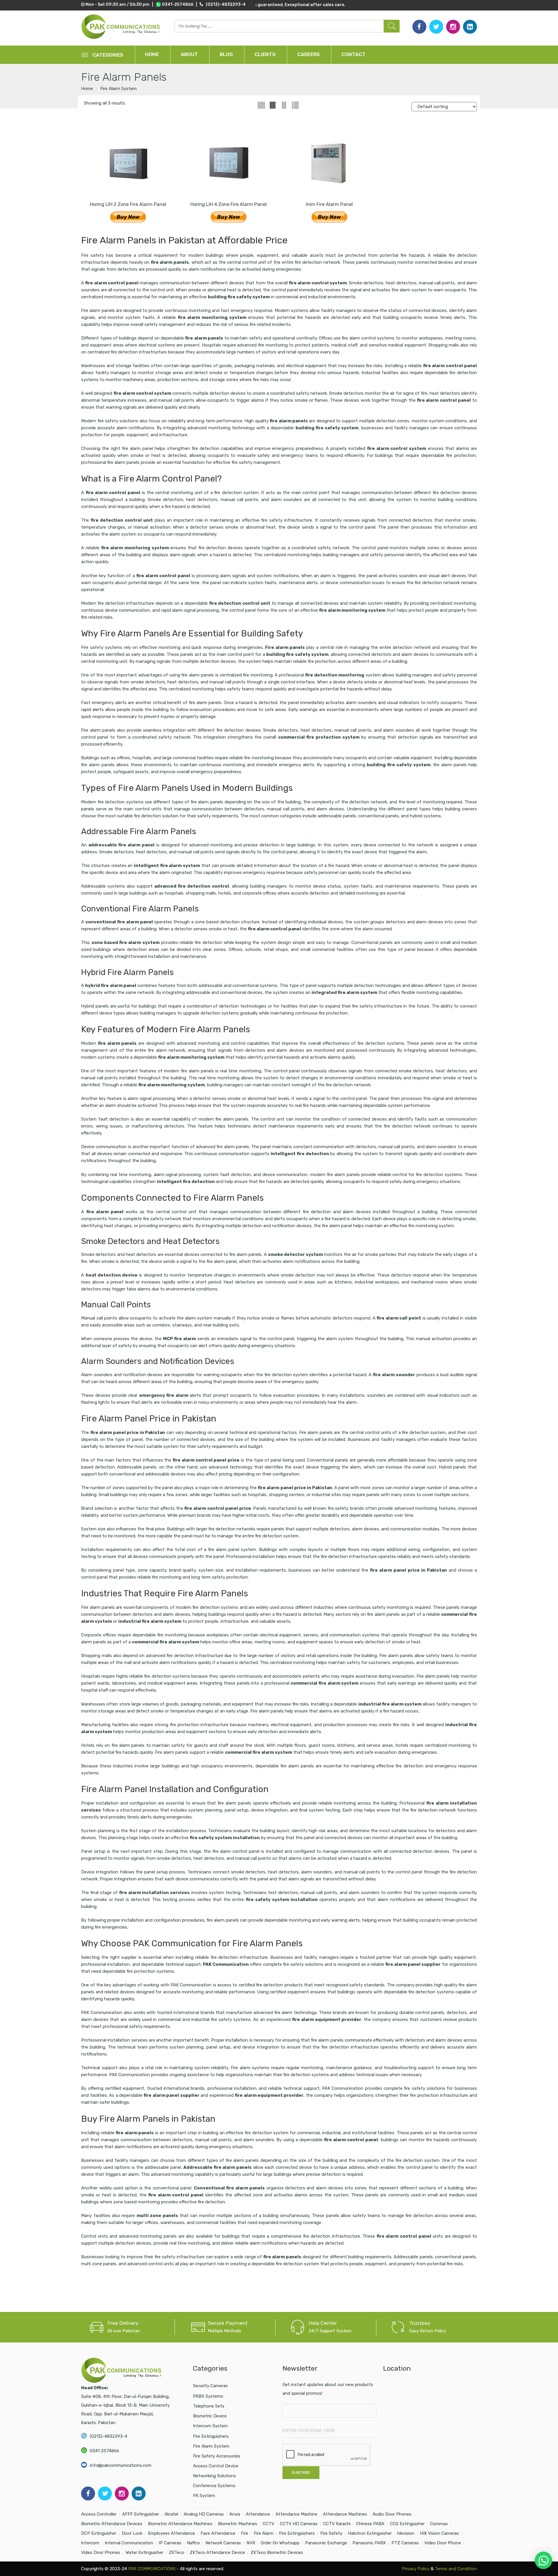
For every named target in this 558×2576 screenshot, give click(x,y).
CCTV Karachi (337, 2524)
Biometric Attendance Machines (180, 2524)
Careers (308, 54)
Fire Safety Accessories (217, 2456)
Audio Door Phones (392, 2514)
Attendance (258, 2514)
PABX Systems (208, 2396)
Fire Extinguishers (211, 2436)
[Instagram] (453, 27)
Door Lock (132, 2533)
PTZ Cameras (405, 2543)
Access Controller (99, 2514)
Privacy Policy (415, 2569)
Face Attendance (218, 2533)
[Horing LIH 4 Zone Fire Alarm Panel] (229, 162)
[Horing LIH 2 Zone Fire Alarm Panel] (128, 162)
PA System (204, 2496)
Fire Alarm (264, 2533)
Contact (354, 54)
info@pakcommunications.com (121, 2465)
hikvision (406, 2533)
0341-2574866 (104, 2451)
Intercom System (210, 2426)
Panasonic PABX (369, 2543)
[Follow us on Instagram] (122, 2494)
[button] (543, 2560)
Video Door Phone (443, 2543)
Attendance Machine (296, 2514)
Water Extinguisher (144, 2552)
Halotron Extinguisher (370, 2533)
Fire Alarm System (118, 89)
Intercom (90, 2543)
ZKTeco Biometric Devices (277, 2552)
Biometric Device (210, 2416)
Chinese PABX (370, 2524)
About (189, 54)
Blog (226, 54)
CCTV (269, 2524)
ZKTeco (177, 2552)
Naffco (193, 2543)
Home (152, 54)
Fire (245, 2533)
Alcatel (171, 2514)
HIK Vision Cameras (439, 2533)
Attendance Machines (345, 2514)
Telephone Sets (209, 2406)
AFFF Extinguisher (141, 2514)
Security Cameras (210, 2386)
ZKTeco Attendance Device (217, 2552)
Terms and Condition (456, 2569)
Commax (439, 2524)
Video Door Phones (101, 2552)
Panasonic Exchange (326, 2543)
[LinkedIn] (470, 27)
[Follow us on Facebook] (419, 27)
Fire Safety (331, 2533)
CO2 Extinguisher (407, 2524)
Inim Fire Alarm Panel (329, 204)
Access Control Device (216, 2466)
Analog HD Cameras (204, 2514)
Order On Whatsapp (280, 2543)
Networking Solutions (214, 2476)
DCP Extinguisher (99, 2533)
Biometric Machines (238, 2524)
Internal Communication (129, 2543)
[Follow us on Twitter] (436, 27)
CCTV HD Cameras (299, 2524)
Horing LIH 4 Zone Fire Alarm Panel (229, 204)
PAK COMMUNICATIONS (152, 2569)
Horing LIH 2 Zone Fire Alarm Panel (128, 204)
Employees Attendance (171, 2533)
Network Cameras (223, 2543)
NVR (251, 2543)
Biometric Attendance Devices (112, 2524)
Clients (265, 54)
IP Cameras (170, 2543)
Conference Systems (214, 2486)
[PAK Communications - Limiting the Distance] (121, 27)
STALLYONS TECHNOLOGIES (372, 2569)
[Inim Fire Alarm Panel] (329, 162)
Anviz (235, 2514)
